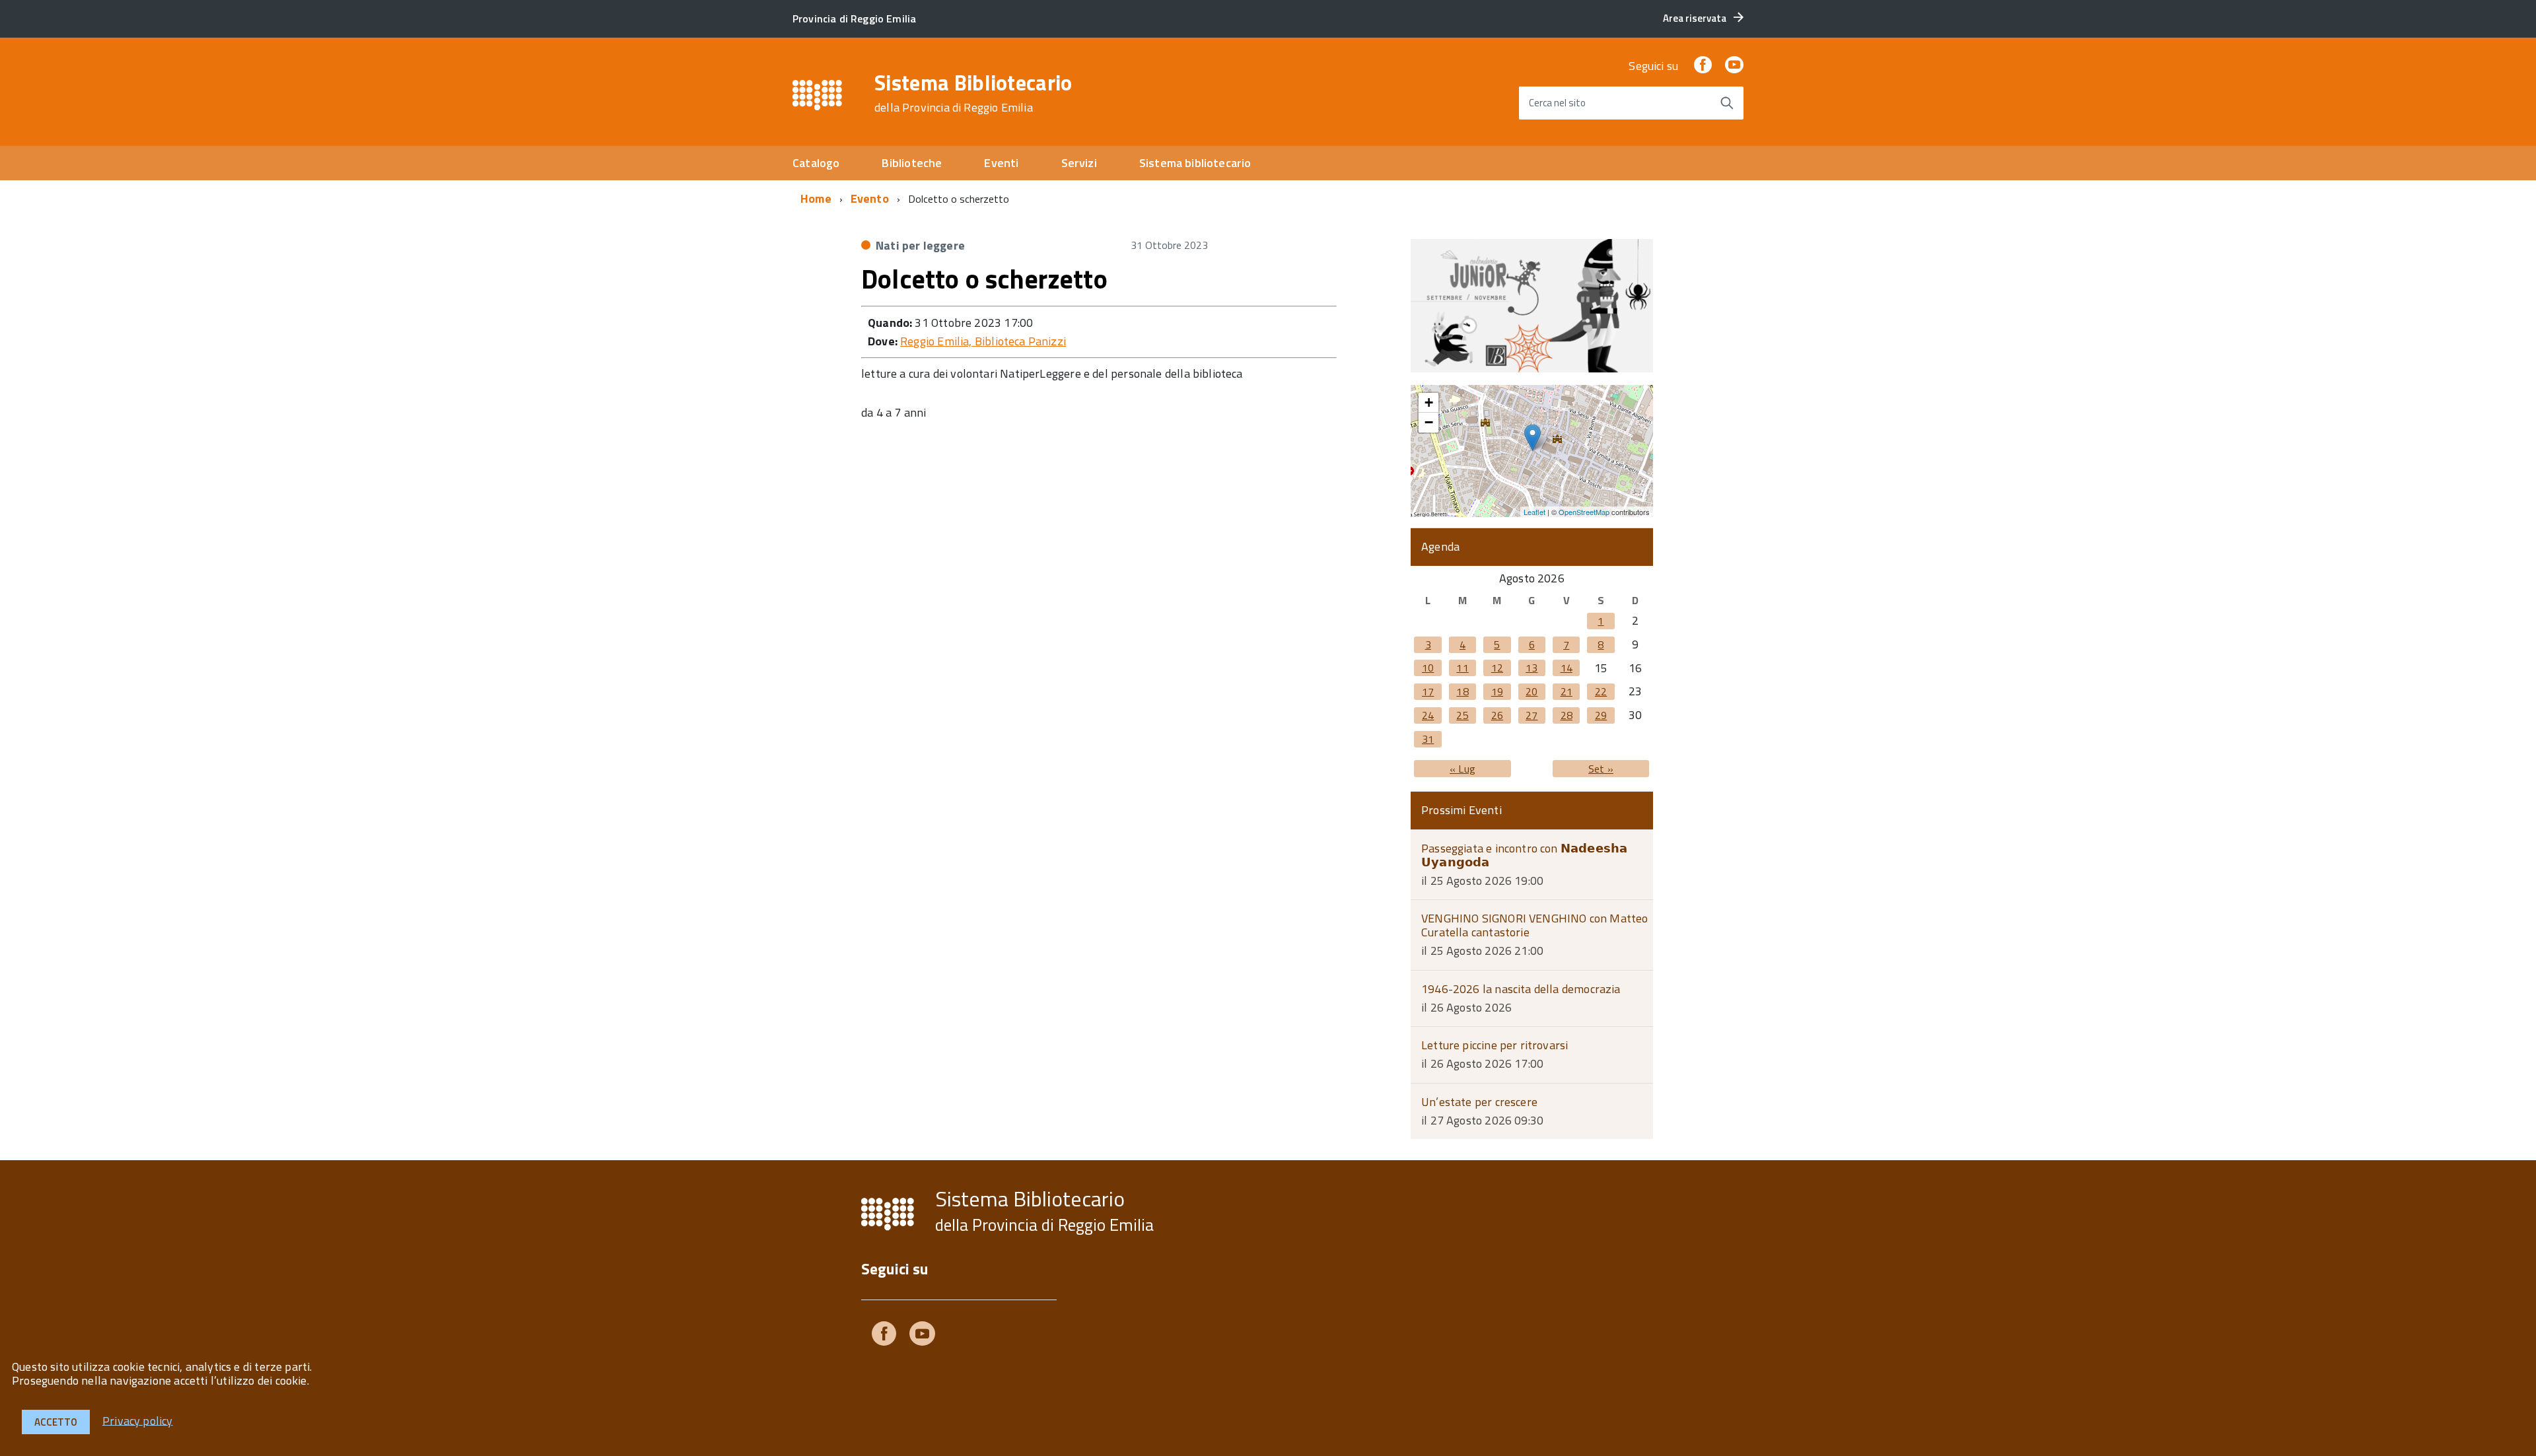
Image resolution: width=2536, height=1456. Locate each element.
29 (1601, 715)
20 (1532, 691)
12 (1497, 668)
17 (1428, 691)
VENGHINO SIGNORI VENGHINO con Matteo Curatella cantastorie (1534, 925)
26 (1497, 715)
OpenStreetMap (1584, 512)
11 (1462, 668)
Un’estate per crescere (1479, 1102)
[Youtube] (922, 1336)
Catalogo (816, 163)
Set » (1601, 769)
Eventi (1001, 163)
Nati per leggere (920, 245)
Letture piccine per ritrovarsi (1495, 1045)
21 (1567, 691)
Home (816, 198)
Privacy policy (138, 1420)
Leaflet (1534, 512)
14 (1567, 668)
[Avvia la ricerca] (1727, 103)
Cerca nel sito (1557, 103)
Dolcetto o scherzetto (984, 279)
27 (1532, 715)
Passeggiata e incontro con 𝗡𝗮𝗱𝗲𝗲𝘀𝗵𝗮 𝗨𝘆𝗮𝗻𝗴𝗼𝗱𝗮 (1524, 855)
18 (1462, 691)
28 (1567, 715)
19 (1497, 691)
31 (1428, 739)
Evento (870, 198)
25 (1462, 715)
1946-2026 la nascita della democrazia (1521, 989)
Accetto (56, 1422)
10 (1428, 668)
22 (1601, 691)
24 (1428, 715)
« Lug (1462, 769)
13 (1532, 668)
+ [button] (1429, 402)
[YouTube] (1734, 66)
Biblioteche (912, 163)
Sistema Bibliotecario (973, 93)
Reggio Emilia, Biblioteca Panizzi (983, 341)
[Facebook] (1703, 66)
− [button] (1429, 422)
